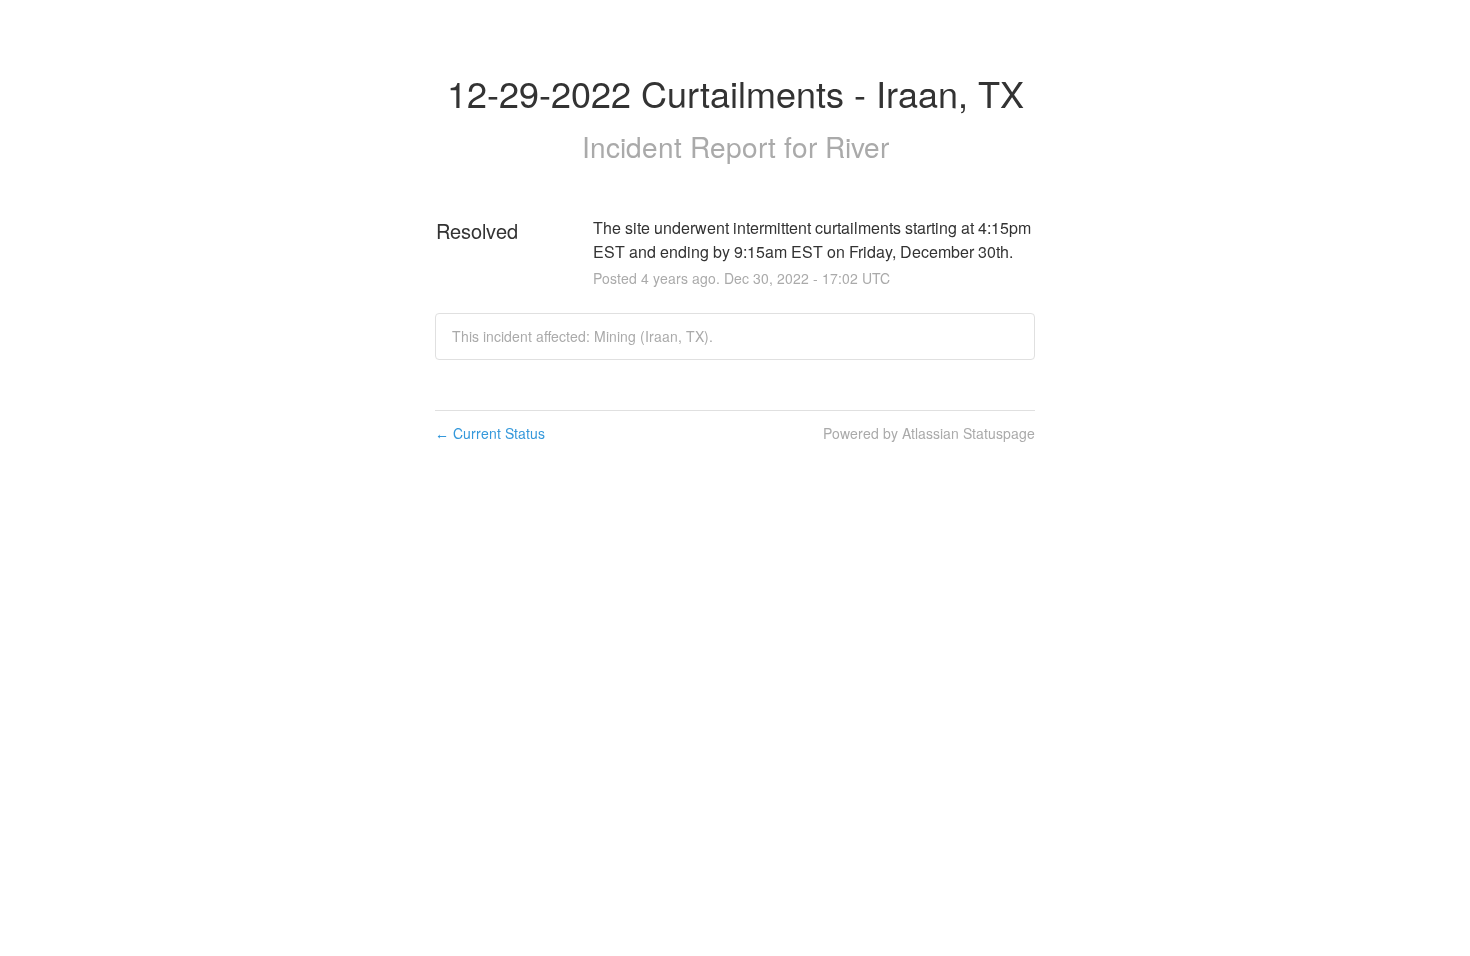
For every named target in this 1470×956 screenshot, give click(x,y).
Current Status (490, 433)
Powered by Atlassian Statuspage (929, 433)
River (857, 146)
